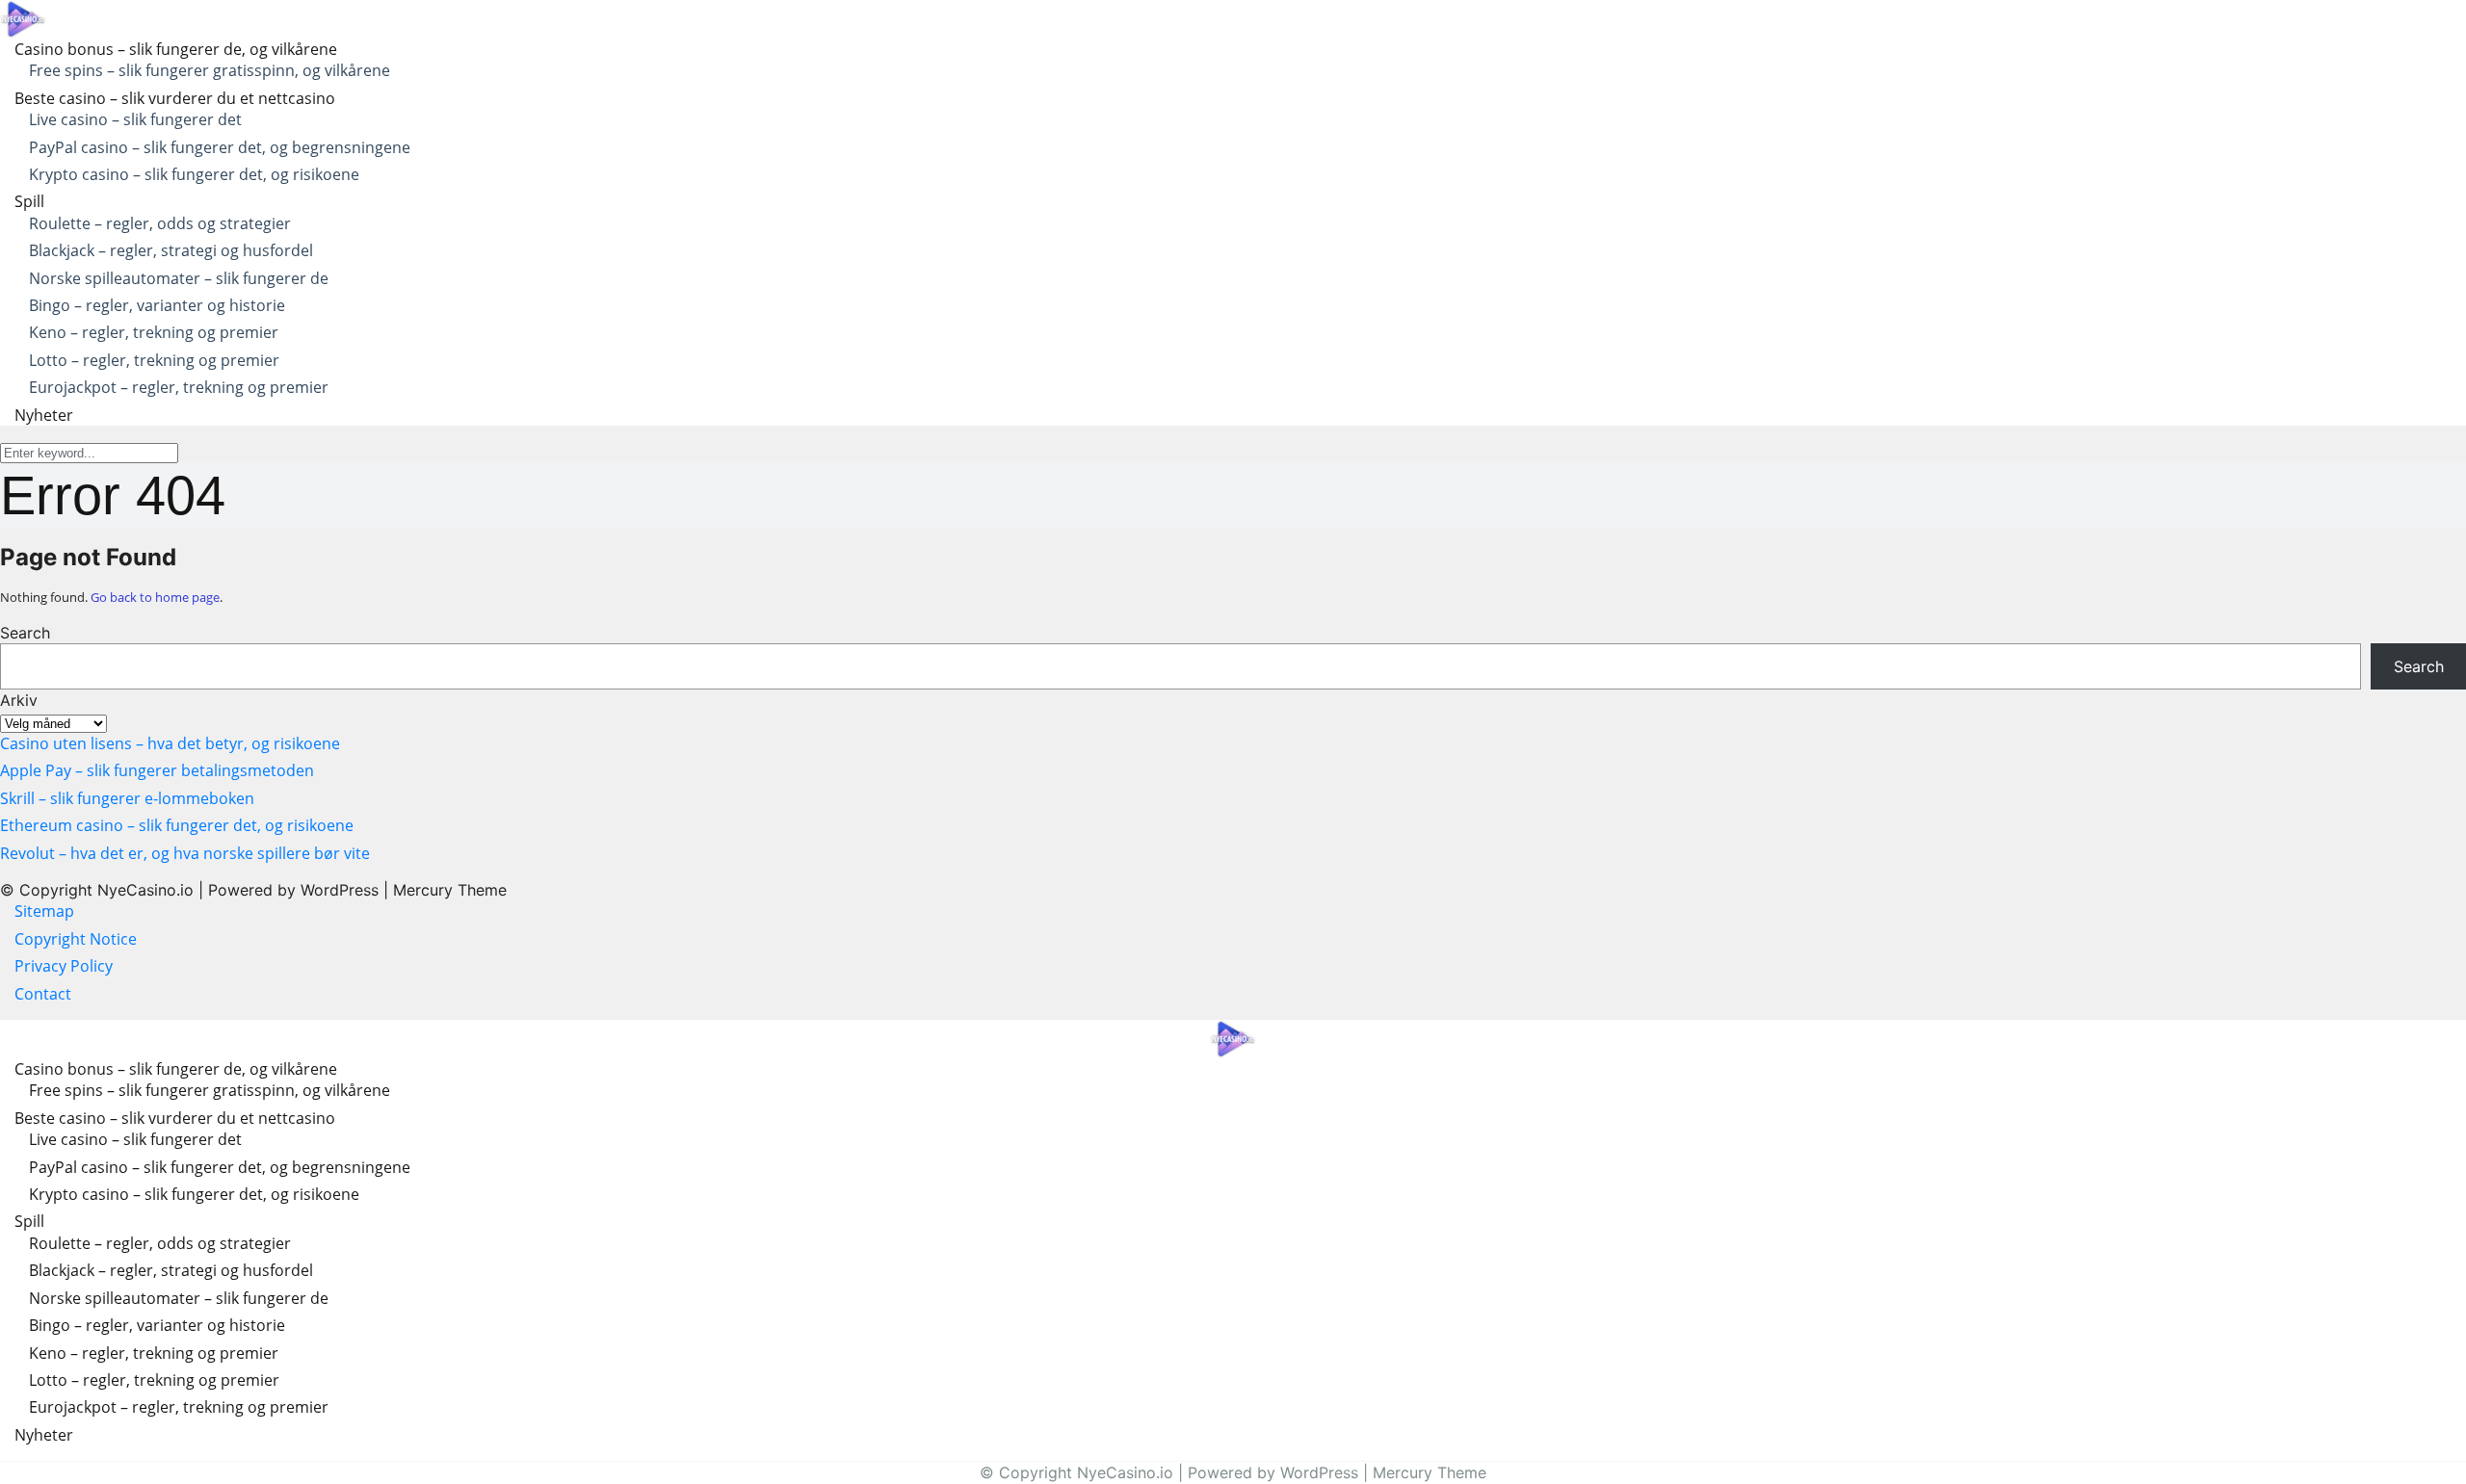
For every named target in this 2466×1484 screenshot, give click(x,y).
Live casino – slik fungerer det (135, 119)
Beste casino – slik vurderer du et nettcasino (175, 98)
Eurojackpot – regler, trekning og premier (179, 387)
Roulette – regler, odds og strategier (160, 223)
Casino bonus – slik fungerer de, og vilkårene (176, 49)
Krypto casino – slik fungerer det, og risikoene (194, 174)
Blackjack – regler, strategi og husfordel (171, 250)
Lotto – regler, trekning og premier (154, 360)
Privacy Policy (66, 966)
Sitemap (44, 911)
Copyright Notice (76, 939)
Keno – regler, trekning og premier (154, 332)
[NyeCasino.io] (23, 17)
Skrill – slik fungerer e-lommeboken (127, 798)
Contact (43, 994)
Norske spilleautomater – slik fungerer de (179, 278)
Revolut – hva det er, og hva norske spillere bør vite (185, 853)
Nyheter (44, 415)
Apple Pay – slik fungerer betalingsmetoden (157, 770)
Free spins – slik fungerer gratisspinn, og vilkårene (210, 70)
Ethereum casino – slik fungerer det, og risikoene (177, 825)
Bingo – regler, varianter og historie (157, 305)
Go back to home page (155, 597)
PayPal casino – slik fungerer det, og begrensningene (220, 147)
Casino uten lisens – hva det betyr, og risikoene (170, 743)
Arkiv (19, 700)
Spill (29, 201)
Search (25, 633)
